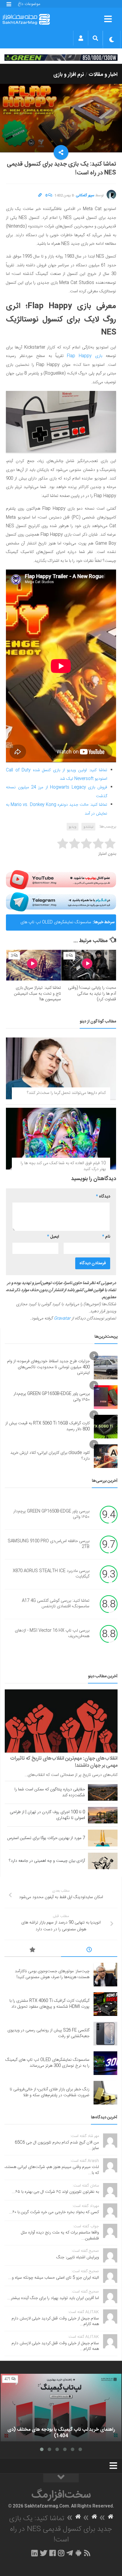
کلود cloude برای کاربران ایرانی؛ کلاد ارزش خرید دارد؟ (50, 1456)
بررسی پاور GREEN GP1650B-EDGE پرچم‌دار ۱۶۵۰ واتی (52, 1397)
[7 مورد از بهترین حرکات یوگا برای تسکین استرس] (103, 1838)
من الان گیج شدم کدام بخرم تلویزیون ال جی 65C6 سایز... (57, 2146)
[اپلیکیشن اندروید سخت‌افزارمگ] (78, 2553)
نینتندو (88, 827)
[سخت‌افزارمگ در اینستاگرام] (61, 2553)
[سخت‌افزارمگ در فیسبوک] (53, 2553)
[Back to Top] (61, 2478)
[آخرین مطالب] (89, 1951)
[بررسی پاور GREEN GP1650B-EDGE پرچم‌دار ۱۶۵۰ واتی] (106, 1397)
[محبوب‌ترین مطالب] (33, 1951)
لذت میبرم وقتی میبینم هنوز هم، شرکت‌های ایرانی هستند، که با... (52, 2170)
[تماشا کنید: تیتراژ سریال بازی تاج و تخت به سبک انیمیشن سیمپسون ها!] (34, 965)
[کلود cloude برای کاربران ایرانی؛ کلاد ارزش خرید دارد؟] (106, 1456)
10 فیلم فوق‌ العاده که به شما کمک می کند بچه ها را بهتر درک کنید (63, 1166)
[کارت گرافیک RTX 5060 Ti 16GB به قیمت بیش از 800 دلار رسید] (106, 1427)
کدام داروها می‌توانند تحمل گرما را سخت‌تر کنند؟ (66, 1093)
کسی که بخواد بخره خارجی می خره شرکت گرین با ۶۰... (54, 2212)
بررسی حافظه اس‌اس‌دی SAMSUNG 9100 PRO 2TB (49, 1544)
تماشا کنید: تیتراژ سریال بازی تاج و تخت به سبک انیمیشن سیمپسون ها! (37, 994)
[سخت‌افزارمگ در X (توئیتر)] (44, 2553)
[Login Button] (81, 38)
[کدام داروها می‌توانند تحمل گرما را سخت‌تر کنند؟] (61, 1068)
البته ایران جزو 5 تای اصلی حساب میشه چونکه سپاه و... (54, 2278)
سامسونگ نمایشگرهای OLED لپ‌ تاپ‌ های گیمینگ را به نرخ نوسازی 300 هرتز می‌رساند (55, 925)
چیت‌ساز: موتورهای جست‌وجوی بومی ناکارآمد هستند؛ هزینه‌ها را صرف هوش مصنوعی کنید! (52, 1974)
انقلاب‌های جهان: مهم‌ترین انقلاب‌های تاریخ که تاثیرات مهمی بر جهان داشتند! (64, 1762)
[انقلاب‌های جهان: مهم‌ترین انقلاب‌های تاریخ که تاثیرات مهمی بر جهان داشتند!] (61, 1721)
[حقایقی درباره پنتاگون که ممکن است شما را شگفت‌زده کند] (103, 1792)
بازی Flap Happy (86, 356)
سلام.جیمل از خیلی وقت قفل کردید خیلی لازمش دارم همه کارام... (55, 2322)
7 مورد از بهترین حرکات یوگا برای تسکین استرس (46, 1838)
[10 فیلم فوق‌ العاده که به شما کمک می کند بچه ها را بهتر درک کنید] (61, 1139)
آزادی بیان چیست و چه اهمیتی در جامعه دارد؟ (47, 1861)
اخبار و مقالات (103, 75)
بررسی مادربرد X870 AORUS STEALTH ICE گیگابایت (51, 1574)
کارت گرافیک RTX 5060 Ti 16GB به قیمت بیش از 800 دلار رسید (48, 1426)
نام (106, 1237)
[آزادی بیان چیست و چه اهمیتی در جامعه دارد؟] (103, 1861)
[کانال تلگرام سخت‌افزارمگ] (70, 2553)
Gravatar (62, 1319)
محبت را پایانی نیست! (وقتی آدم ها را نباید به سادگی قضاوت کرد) (92, 994)
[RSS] (87, 2553)
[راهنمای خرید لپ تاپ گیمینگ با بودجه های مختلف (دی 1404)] (61, 2408)
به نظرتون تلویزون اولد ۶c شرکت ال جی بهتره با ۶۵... (55, 2192)
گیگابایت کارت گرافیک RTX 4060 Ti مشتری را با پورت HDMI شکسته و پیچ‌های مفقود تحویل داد (49, 2004)
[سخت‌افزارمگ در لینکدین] (34, 2553)
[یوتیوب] (61, 880)
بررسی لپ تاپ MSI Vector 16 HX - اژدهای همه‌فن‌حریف (52, 1634)
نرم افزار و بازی (69, 75)
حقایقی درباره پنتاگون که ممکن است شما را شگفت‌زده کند (50, 1792)
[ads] (61, 58)
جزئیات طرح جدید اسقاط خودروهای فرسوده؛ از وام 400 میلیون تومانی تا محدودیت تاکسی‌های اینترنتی (48, 1367)
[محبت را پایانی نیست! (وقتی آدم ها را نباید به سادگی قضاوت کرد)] (89, 965)
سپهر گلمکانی (85, 195)
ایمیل (53, 1237)
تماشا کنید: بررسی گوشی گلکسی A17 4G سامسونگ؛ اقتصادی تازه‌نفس (56, 1604)
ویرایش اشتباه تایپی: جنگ (78, 2257)
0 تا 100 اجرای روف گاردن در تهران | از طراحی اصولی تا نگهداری (47, 1815)
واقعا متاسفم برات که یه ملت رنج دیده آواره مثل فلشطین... (60, 2236)
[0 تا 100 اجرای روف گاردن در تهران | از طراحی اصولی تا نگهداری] (103, 1815)
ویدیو (73, 827)
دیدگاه (103, 1197)
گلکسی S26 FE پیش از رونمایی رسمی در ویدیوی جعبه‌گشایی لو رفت (48, 2033)
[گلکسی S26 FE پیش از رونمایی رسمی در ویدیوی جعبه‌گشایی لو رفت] (105, 2034)
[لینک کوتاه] (40, 195)
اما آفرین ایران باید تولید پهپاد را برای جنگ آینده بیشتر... (53, 2298)
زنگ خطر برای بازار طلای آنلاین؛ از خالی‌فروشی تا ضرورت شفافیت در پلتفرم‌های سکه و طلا (50, 2092)
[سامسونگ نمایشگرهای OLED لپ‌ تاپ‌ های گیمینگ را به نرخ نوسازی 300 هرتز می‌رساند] (105, 2063)
